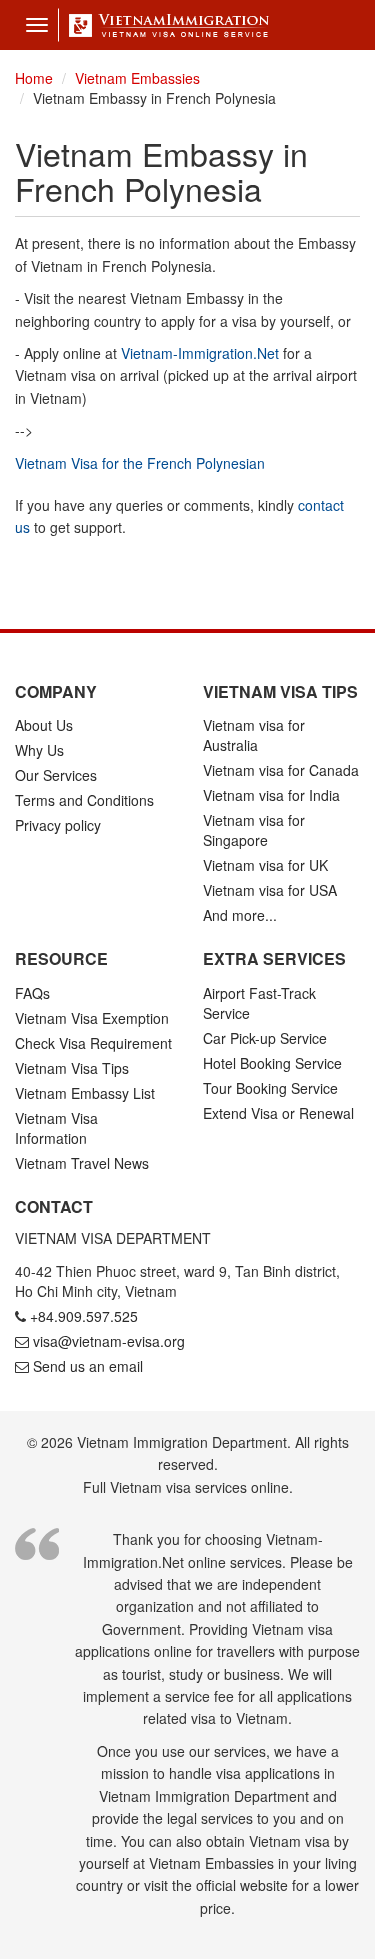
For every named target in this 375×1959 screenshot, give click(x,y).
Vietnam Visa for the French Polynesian (140, 463)
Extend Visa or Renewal (278, 1113)
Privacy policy (58, 825)
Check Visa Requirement (93, 1043)
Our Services (56, 775)
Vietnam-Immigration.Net (200, 353)
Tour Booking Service (270, 1088)
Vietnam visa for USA (270, 890)
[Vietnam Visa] (164, 25)
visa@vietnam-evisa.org (109, 1341)
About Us (44, 725)
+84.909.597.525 (84, 1316)
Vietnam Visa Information (56, 1128)
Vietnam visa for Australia (254, 735)
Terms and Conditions (84, 800)
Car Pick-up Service (265, 1038)
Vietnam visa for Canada (281, 770)
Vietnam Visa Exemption (92, 1018)
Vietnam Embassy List (85, 1093)
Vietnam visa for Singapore (254, 830)
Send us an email (88, 1366)
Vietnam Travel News (82, 1163)
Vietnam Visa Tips (72, 1068)
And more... (240, 915)
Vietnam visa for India (271, 795)
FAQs (32, 993)
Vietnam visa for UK (265, 865)
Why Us (39, 750)
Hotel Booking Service (272, 1063)
